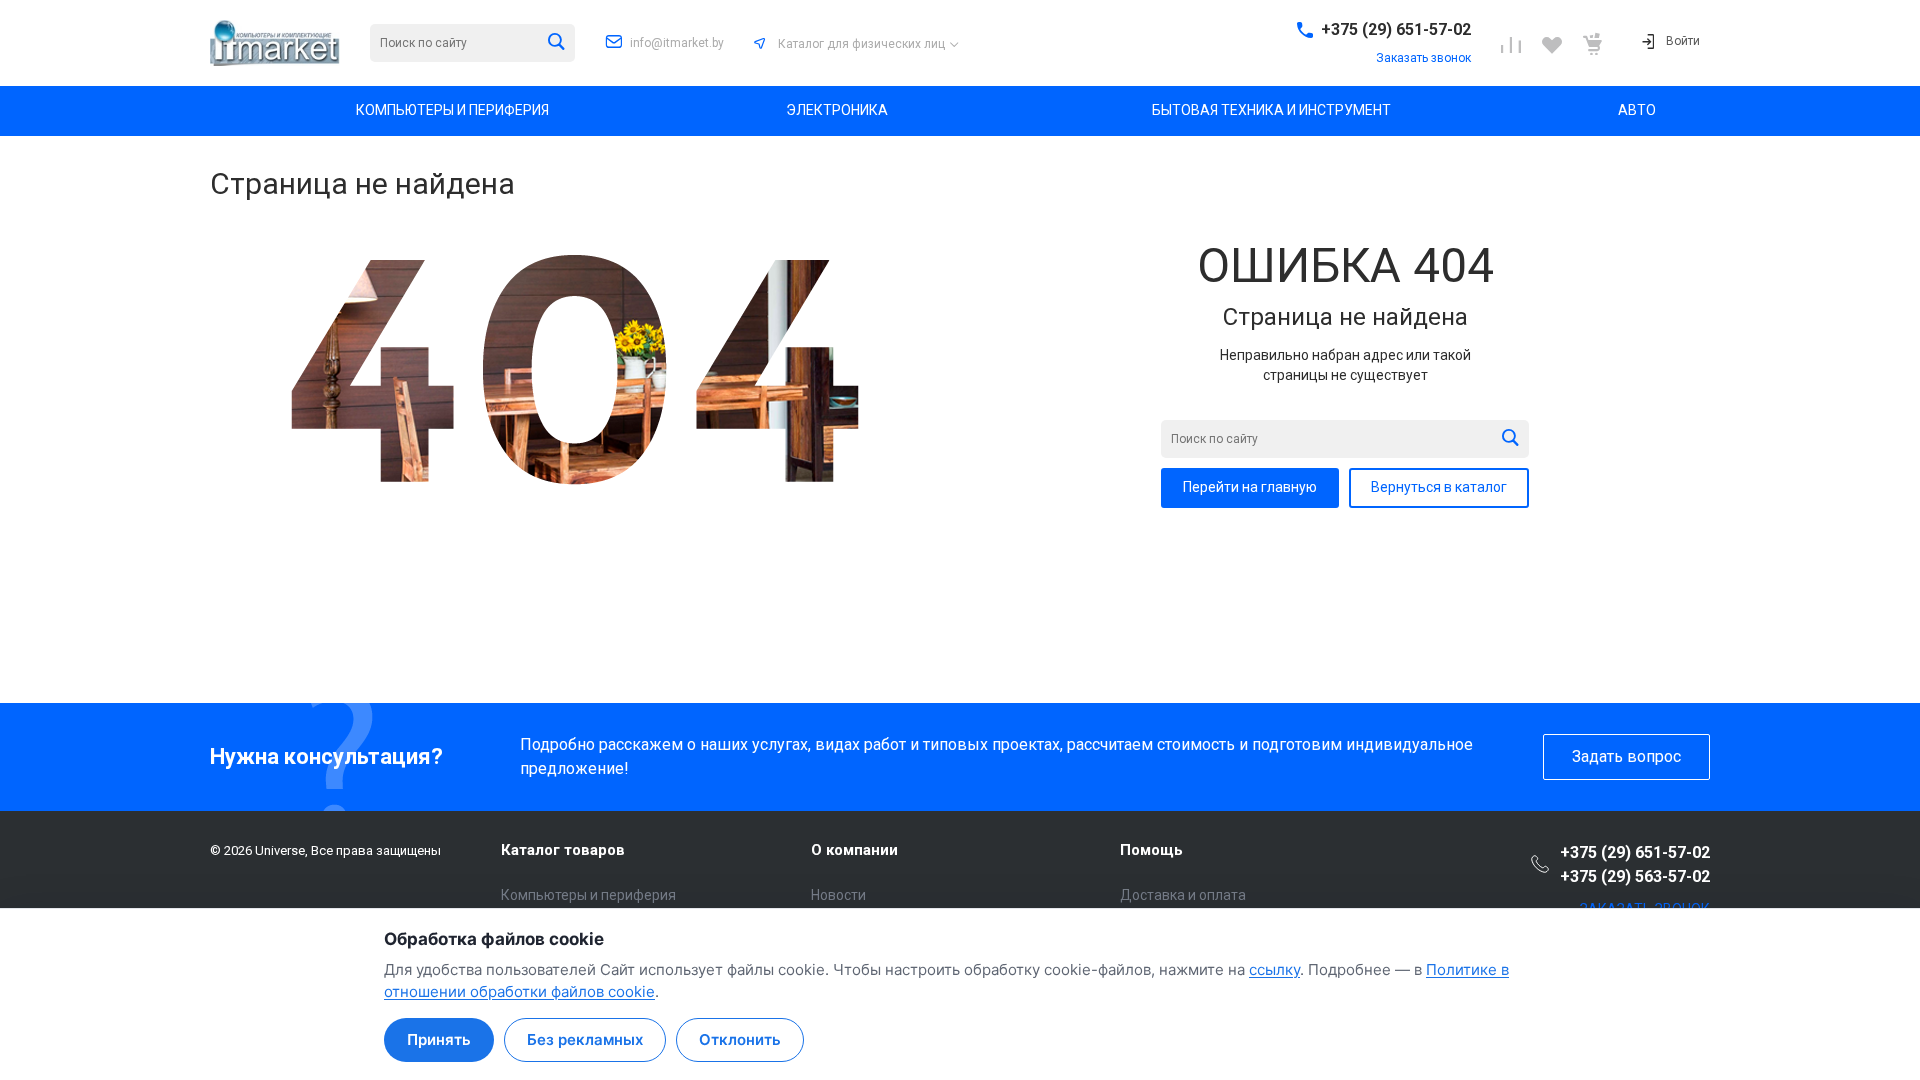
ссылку (1274, 969)
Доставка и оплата (1183, 895)
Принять (439, 1039)
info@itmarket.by (677, 43)
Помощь (1151, 850)
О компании (854, 850)
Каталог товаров (563, 850)
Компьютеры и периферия (588, 895)
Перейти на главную (1250, 487)
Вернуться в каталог (1439, 487)
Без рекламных (585, 1039)
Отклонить (740, 1039)
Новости (838, 895)
